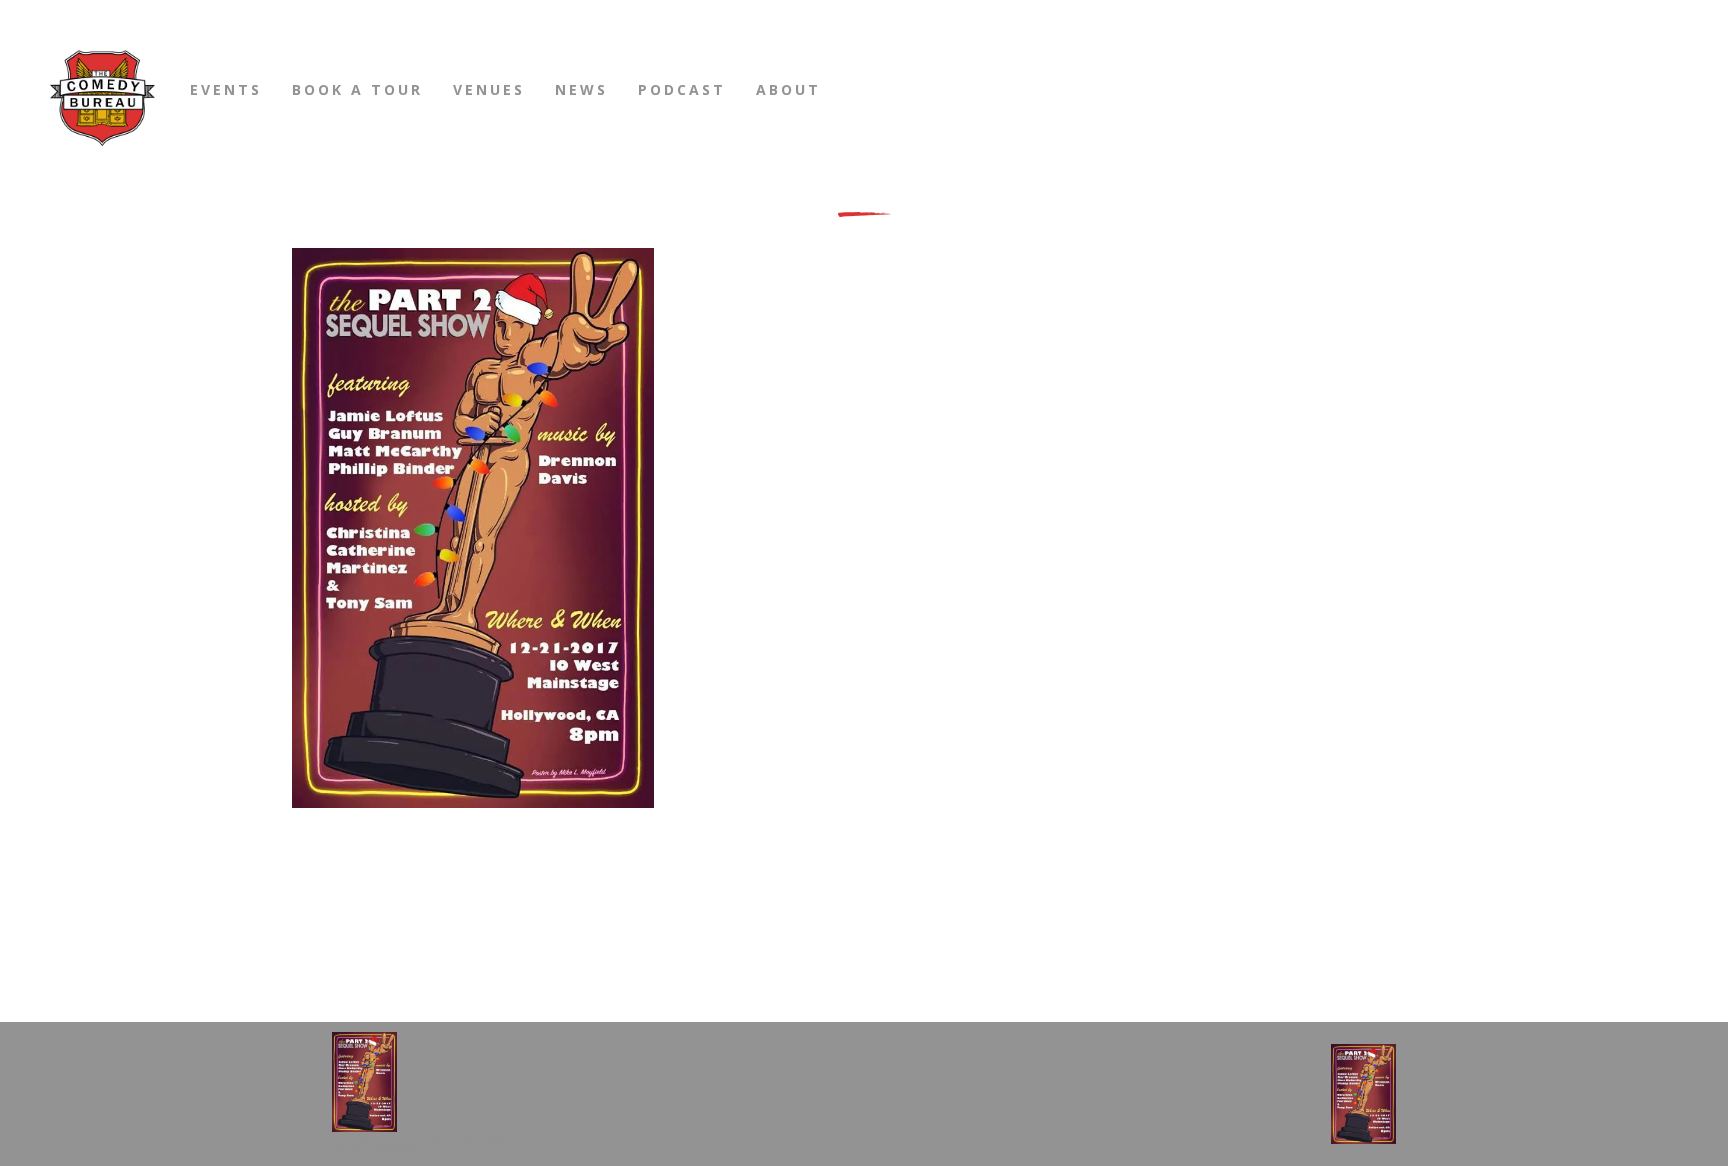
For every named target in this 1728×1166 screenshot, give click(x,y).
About (788, 89)
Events (226, 89)
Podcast (682, 89)
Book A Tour (357, 89)
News (581, 89)
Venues (489, 89)
